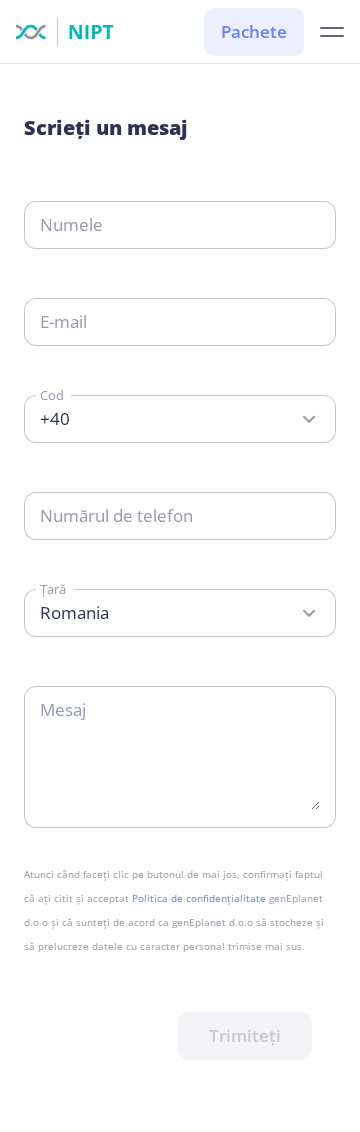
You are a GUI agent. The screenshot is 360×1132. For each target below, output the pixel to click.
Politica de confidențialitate (199, 898)
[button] (332, 33)
